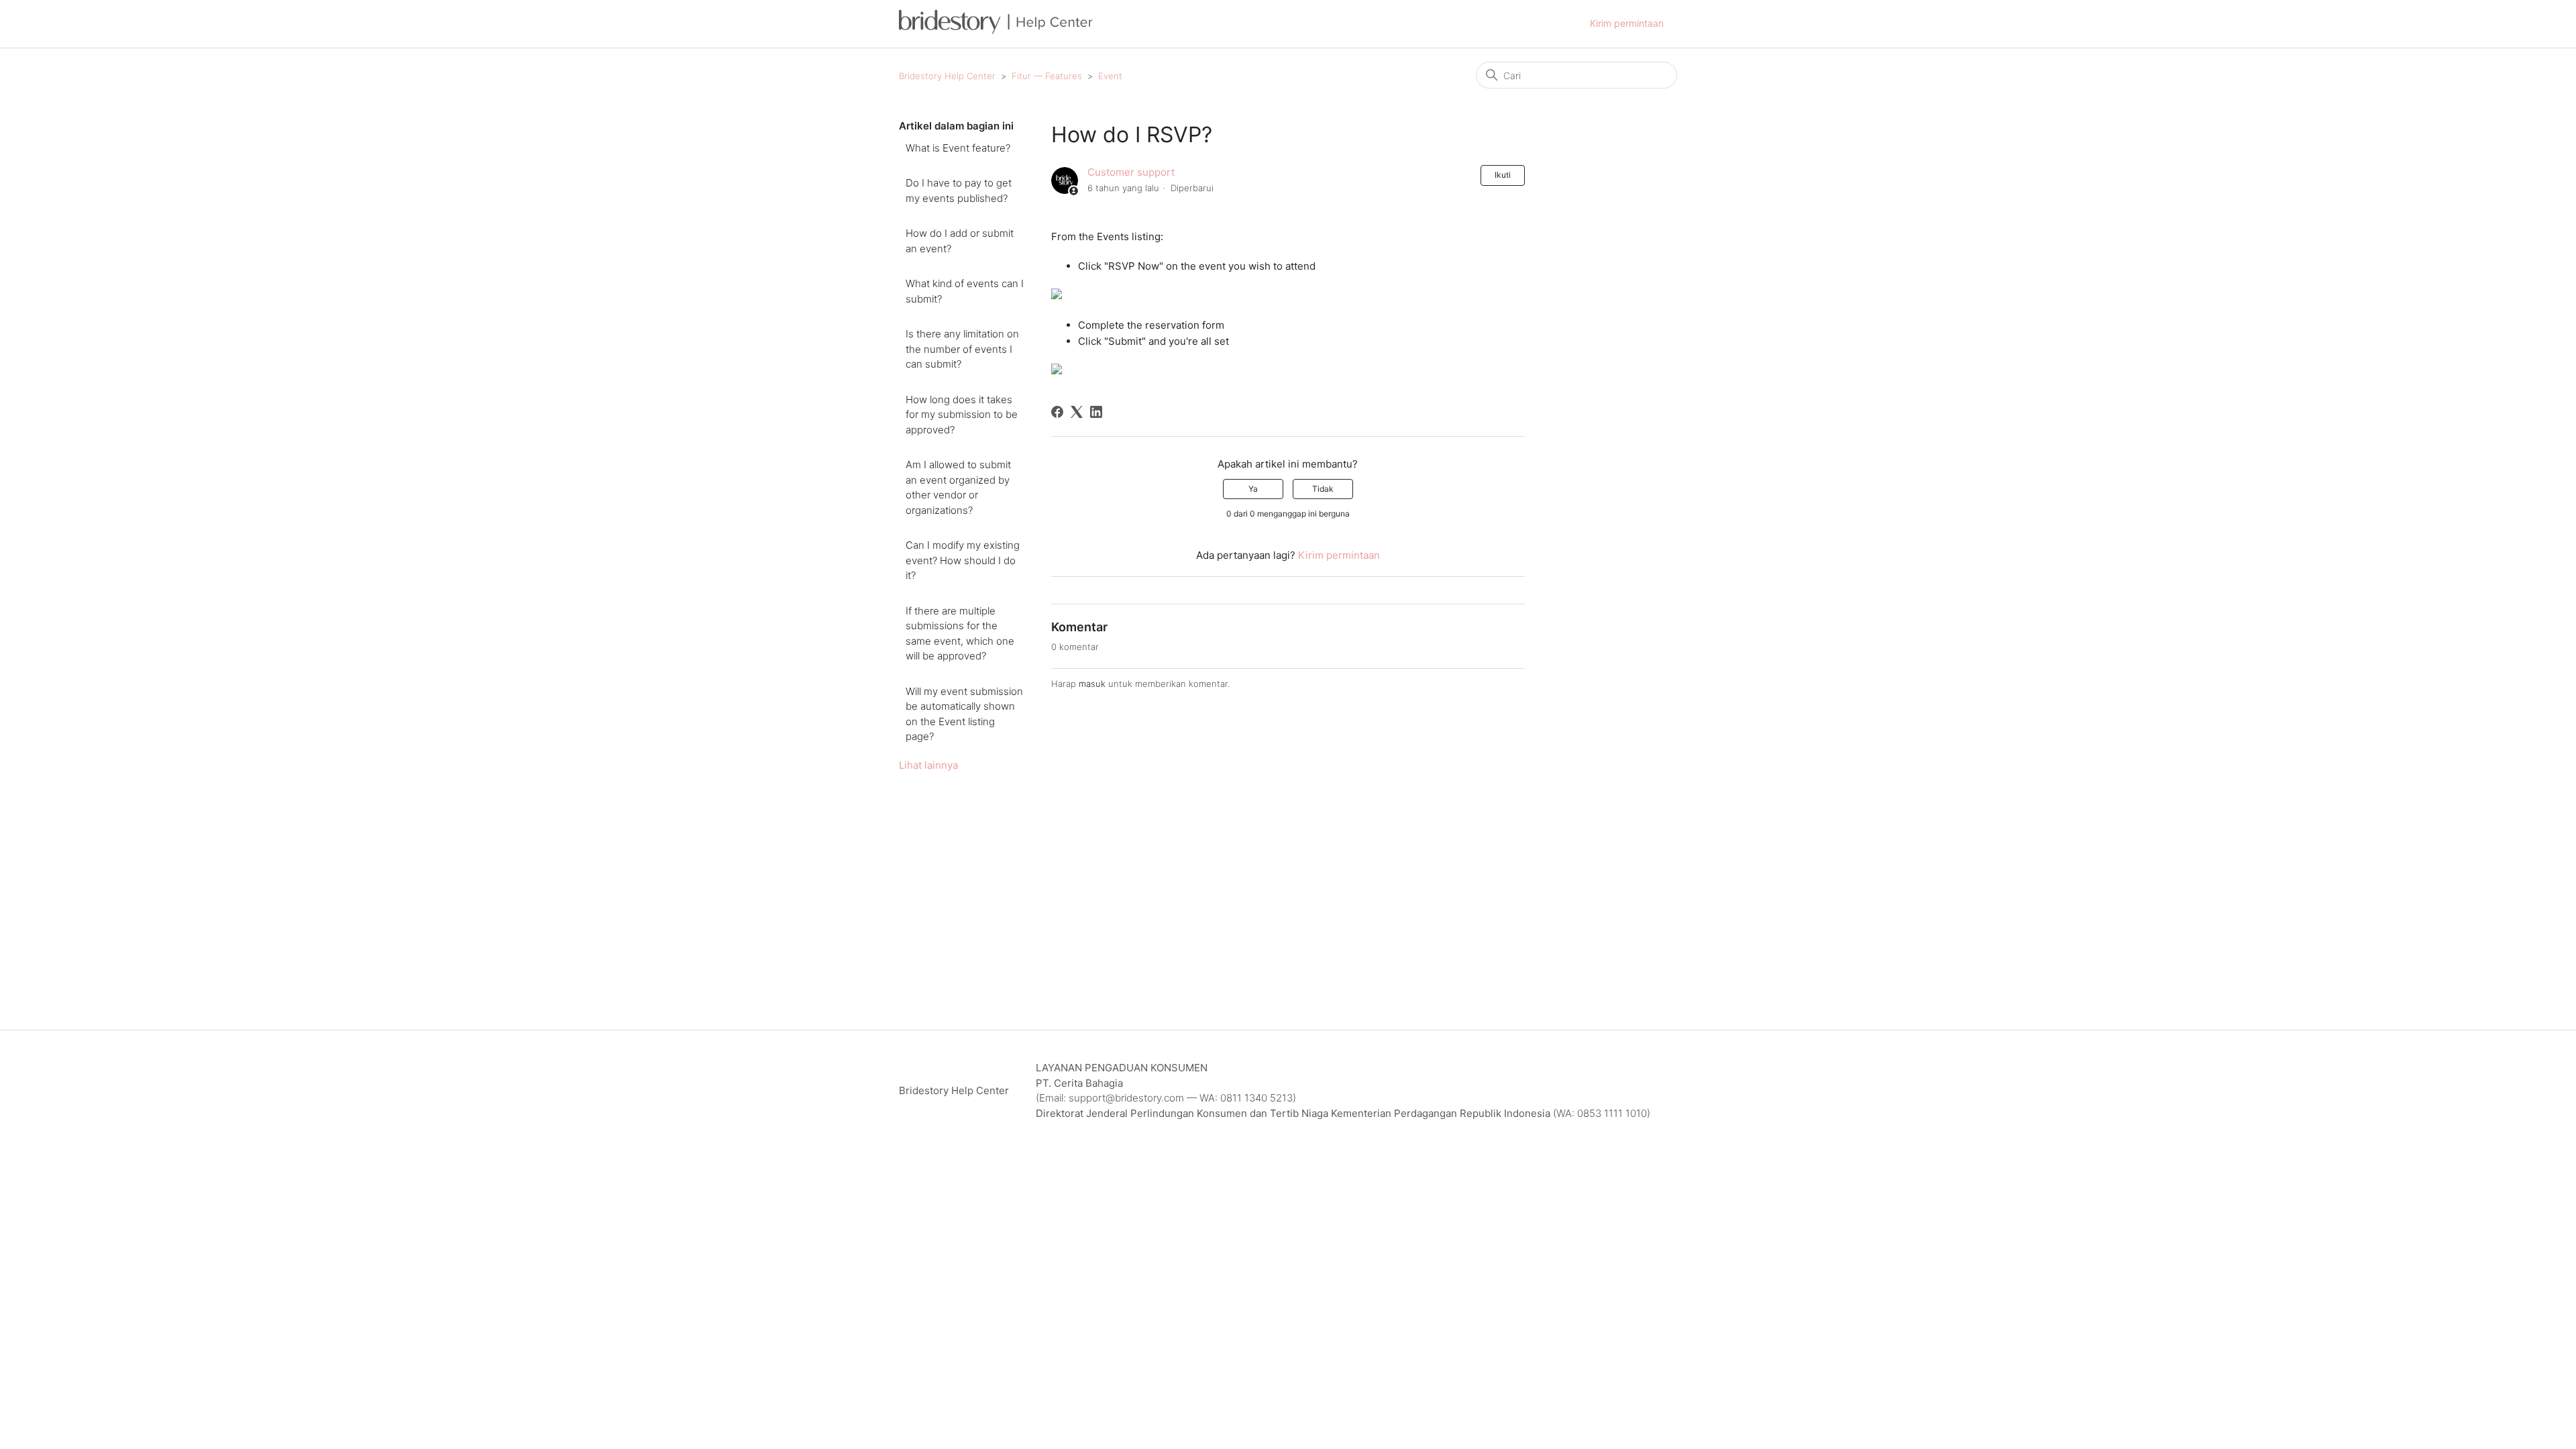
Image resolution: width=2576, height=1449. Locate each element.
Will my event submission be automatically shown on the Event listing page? (964, 714)
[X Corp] (1077, 412)
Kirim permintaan (1627, 23)
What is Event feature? (958, 148)
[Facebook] (1057, 412)
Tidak (1323, 489)
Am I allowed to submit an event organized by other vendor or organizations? (958, 487)
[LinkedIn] (1096, 412)
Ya (1253, 489)
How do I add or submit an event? (960, 241)
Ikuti (1503, 175)
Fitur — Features (1047, 76)
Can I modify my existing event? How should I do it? (963, 560)
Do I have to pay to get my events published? (959, 191)
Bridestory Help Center (947, 76)
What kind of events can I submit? (965, 291)
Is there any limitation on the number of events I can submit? (962, 349)
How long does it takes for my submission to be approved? (962, 415)
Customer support (1131, 172)
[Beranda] (996, 31)
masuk (1092, 684)
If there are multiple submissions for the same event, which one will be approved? (960, 634)
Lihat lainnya (928, 765)
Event (1110, 76)
